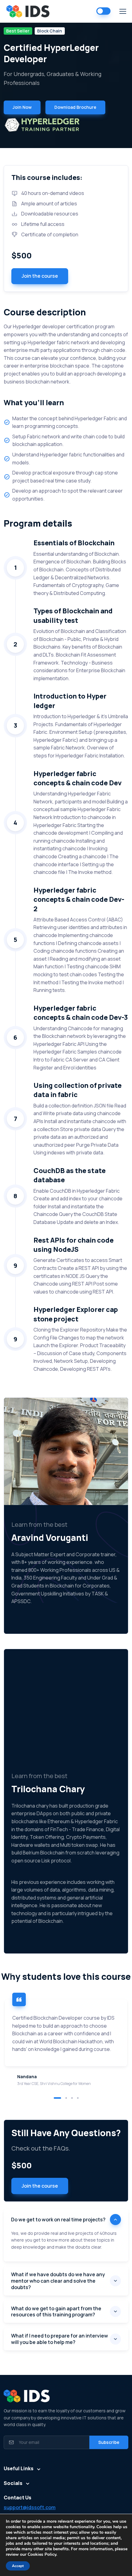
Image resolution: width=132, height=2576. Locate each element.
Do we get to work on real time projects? (58, 2220)
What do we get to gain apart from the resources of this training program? (56, 2312)
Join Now (22, 107)
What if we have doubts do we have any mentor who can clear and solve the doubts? (58, 2281)
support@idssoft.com (30, 2507)
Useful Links (19, 2468)
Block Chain (50, 31)
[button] (57, 2098)
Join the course (40, 276)
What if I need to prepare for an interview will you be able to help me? (60, 2339)
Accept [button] (18, 2566)
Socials (13, 2483)
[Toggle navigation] (122, 11)
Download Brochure (75, 107)
